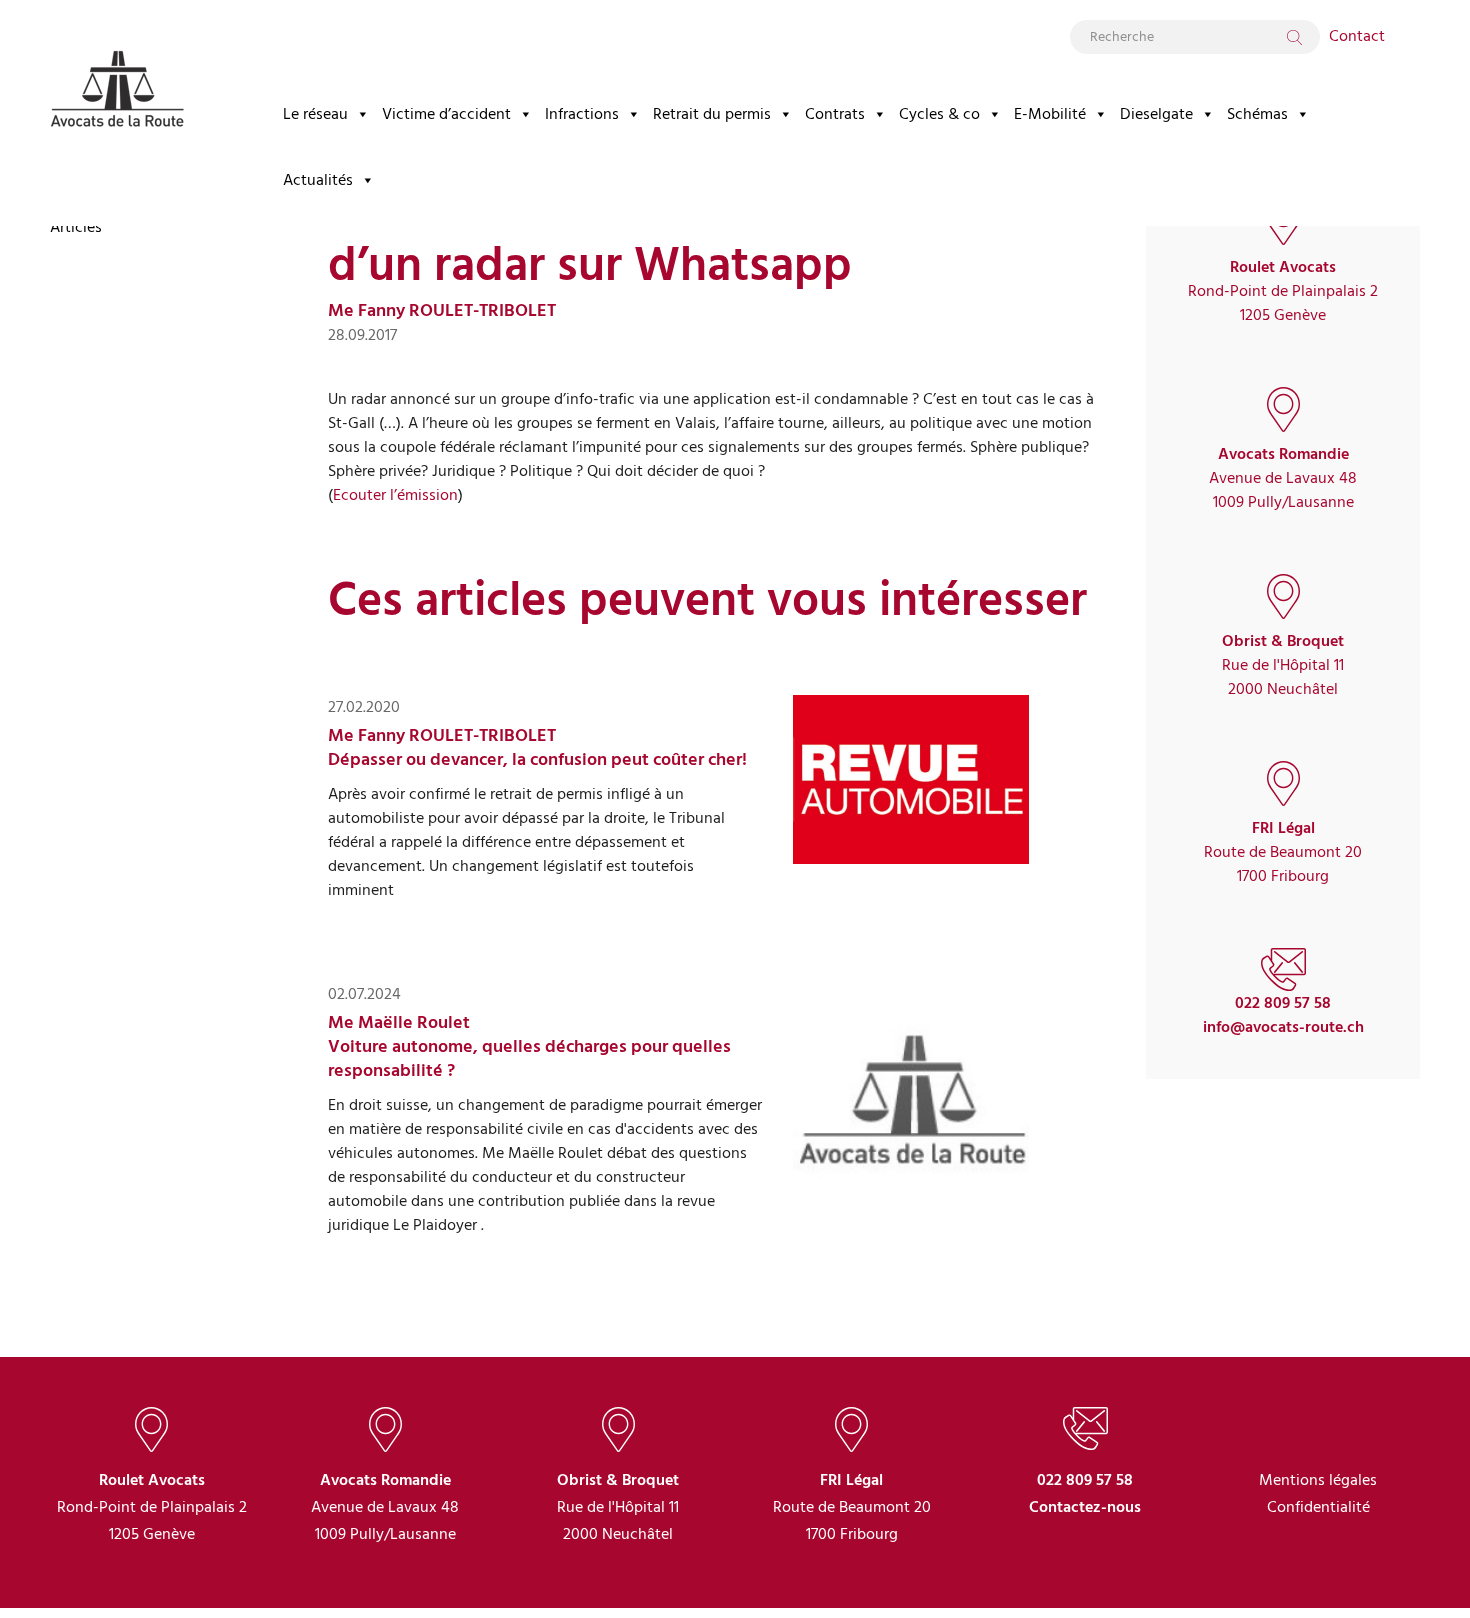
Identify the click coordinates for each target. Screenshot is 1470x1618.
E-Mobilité (1050, 114)
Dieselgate (1156, 114)
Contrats (835, 114)
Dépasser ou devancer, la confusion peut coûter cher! (537, 759)
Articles (76, 227)
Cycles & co (939, 114)
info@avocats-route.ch (1283, 1027)
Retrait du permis (712, 114)
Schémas (1257, 114)
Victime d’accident (446, 114)
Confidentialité (1318, 1507)
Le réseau (315, 114)
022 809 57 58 (1283, 1003)
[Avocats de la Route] (117, 73)
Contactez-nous (1085, 1507)
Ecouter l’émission (395, 495)
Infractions (582, 114)
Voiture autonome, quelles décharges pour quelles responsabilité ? (529, 1058)
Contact (1357, 36)
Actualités (318, 180)
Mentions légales (1318, 1480)
